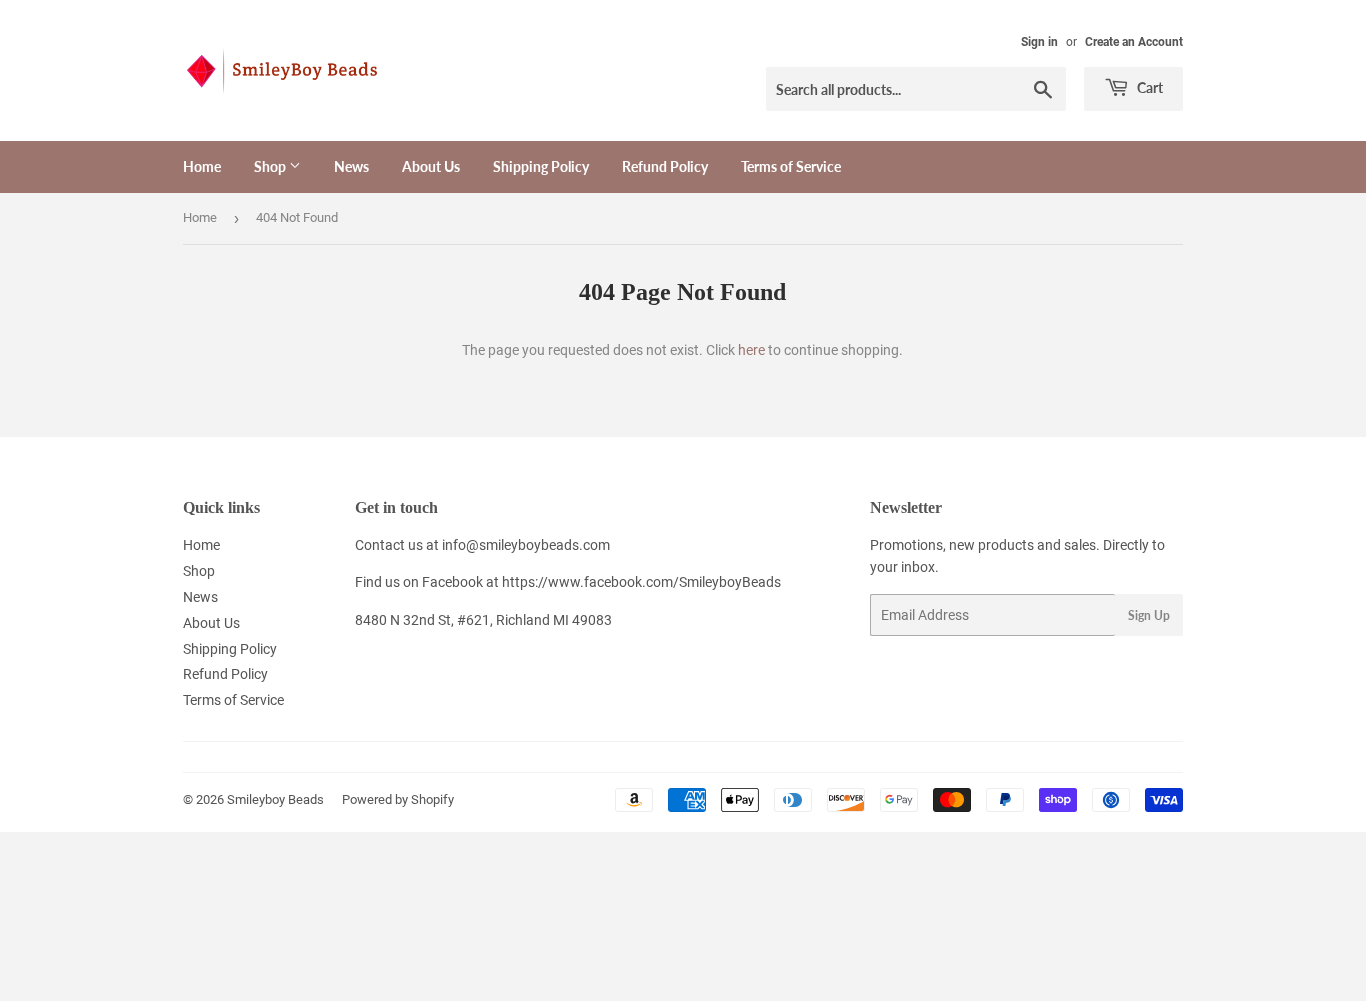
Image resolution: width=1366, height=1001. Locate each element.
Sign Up (1149, 615)
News (351, 166)
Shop (271, 166)
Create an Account (1134, 42)
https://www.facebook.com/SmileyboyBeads (641, 582)
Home (202, 166)
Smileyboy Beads (275, 799)
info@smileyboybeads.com (526, 545)
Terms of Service (791, 166)
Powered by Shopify (398, 799)
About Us (431, 166)
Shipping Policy (541, 166)
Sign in (1039, 42)
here (751, 350)
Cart (1148, 87)
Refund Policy (665, 166)
